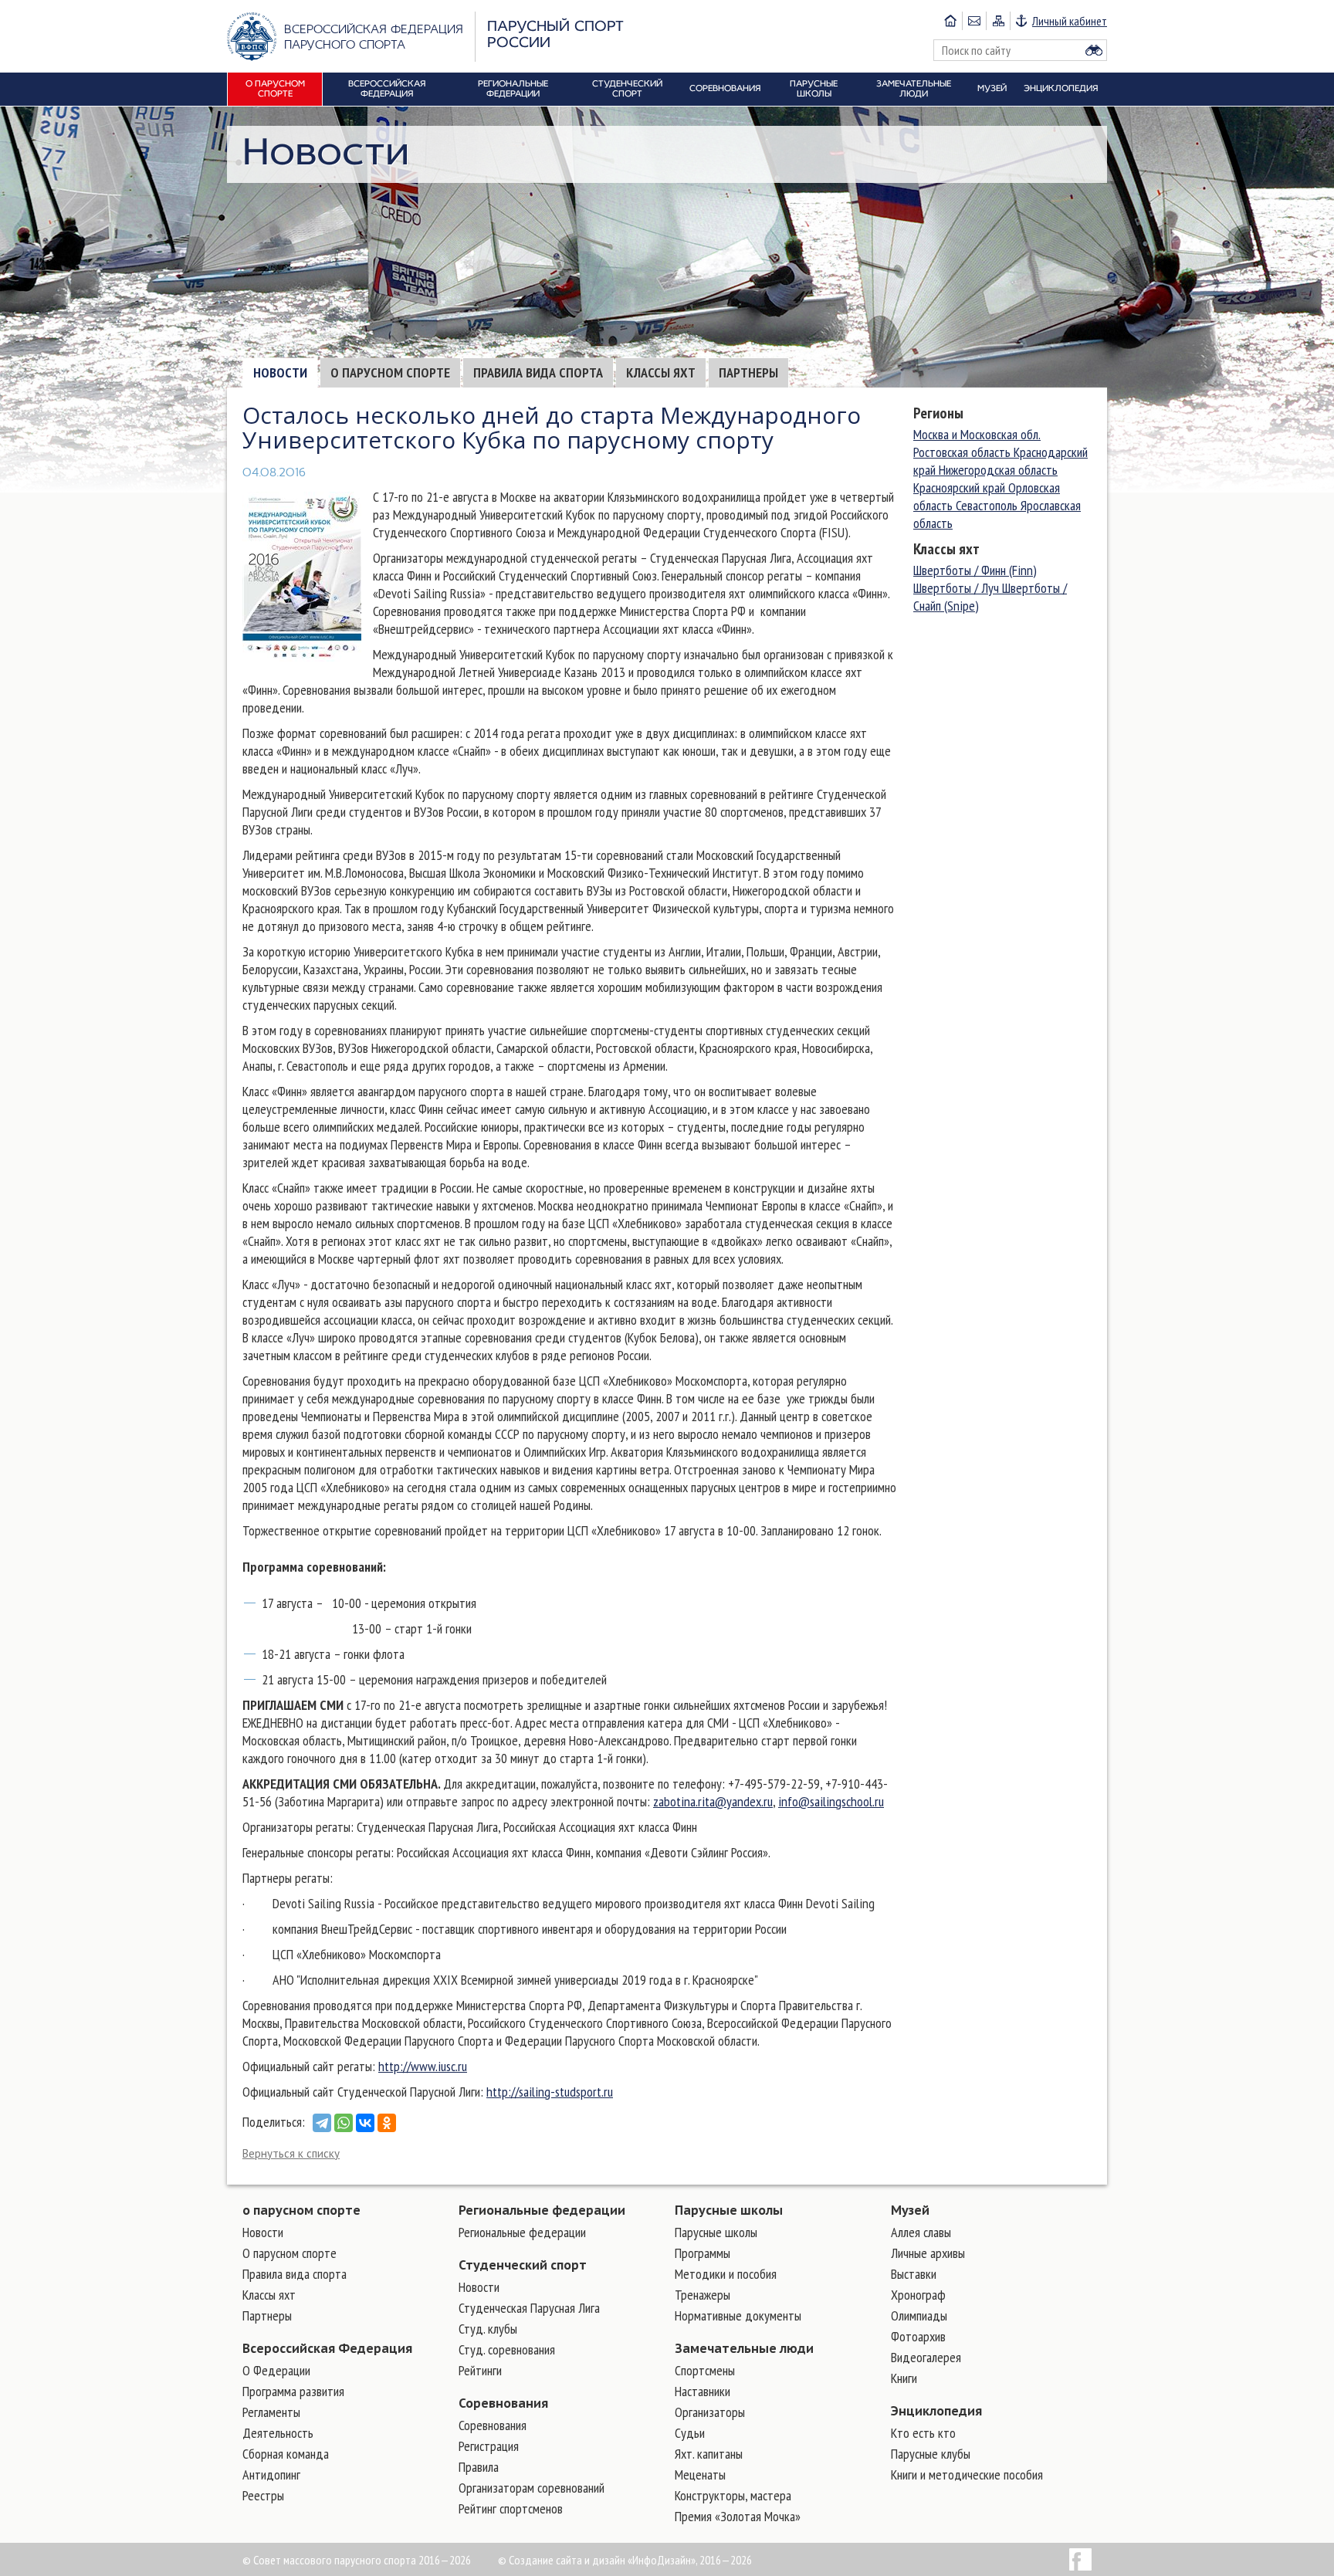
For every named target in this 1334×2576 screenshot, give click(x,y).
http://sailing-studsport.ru (550, 2092)
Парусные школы (729, 2210)
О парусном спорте (390, 372)
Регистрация (489, 2446)
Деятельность (278, 2433)
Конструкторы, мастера (733, 2495)
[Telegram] (322, 2123)
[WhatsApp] (344, 2123)
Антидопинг (271, 2474)
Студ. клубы (488, 2329)
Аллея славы (921, 2232)
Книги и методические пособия (967, 2474)
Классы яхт (661, 372)
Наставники (703, 2391)
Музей (910, 2210)
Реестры (263, 2495)
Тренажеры (703, 2295)
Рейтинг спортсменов (511, 2508)
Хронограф (918, 2295)
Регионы (938, 413)
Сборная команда (286, 2454)
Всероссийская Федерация (327, 2348)
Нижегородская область (998, 470)
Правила (479, 2467)
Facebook (1080, 2559)
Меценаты (700, 2474)
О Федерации (276, 2370)
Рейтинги (480, 2370)
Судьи (690, 2433)
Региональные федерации (542, 2210)
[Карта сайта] (998, 21)
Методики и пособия (726, 2274)
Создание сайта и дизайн (567, 2560)
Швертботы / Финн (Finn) (975, 570)
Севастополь (988, 505)
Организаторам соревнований (532, 2488)
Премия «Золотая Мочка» (738, 2516)
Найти (1094, 50)
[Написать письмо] (974, 21)
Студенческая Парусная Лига (529, 2308)
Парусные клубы (931, 2454)
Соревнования (503, 2403)
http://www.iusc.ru (423, 2066)
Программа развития (293, 2391)
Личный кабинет (1070, 21)
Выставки (914, 2274)
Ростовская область (963, 452)
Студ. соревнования (507, 2349)
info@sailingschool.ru (831, 1801)
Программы (703, 2253)
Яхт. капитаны (709, 2454)
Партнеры (748, 372)
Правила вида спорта (538, 372)
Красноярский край (961, 487)
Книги (904, 2378)
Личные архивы (928, 2253)
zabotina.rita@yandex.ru (713, 1801)
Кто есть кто (923, 2433)
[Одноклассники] (387, 2123)
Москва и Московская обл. (977, 434)
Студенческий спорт (523, 2265)
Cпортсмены (705, 2370)
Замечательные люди (744, 2348)
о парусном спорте (301, 2210)
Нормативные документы (738, 2315)
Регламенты (271, 2412)
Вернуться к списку (291, 2153)
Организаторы (710, 2412)
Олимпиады (919, 2315)
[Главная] (950, 21)
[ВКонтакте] (365, 2123)
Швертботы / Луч (958, 588)
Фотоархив (918, 2336)
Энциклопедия (936, 2411)
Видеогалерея (926, 2357)
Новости (280, 372)
